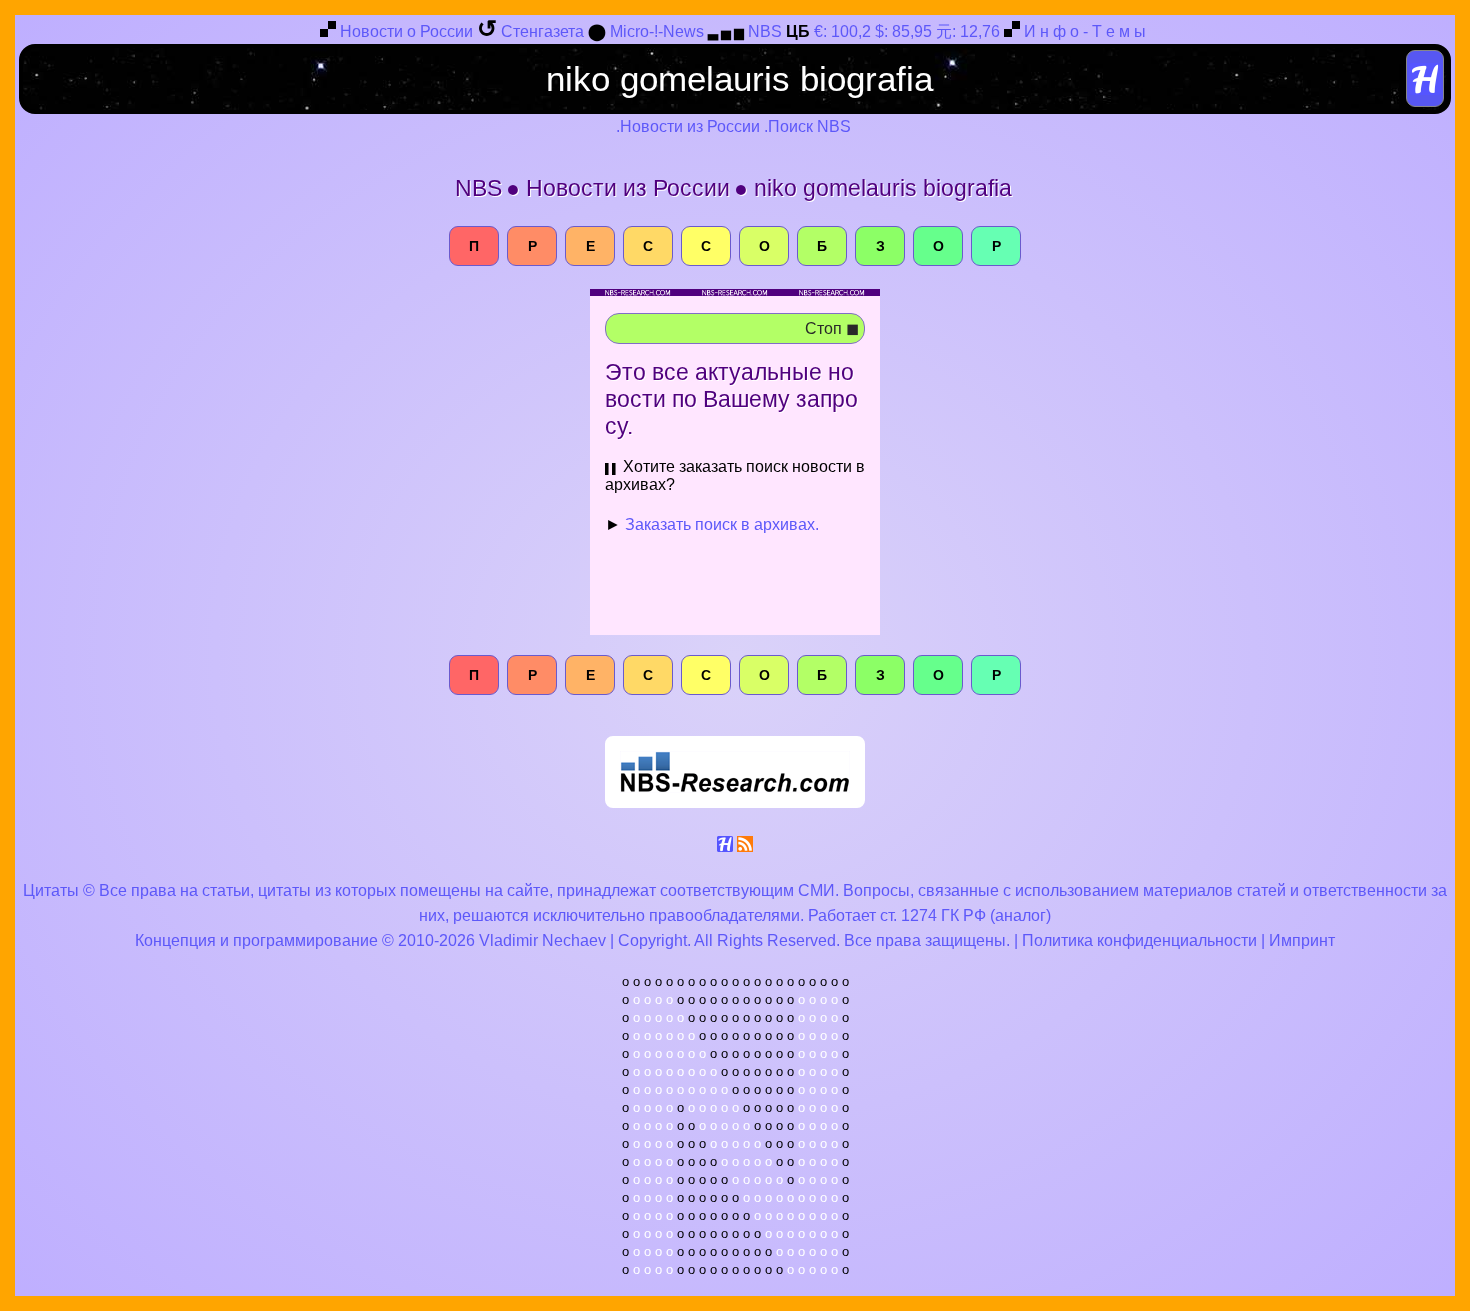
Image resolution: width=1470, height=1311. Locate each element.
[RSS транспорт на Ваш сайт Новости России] (745, 847)
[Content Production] (725, 847)
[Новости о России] (328, 32)
